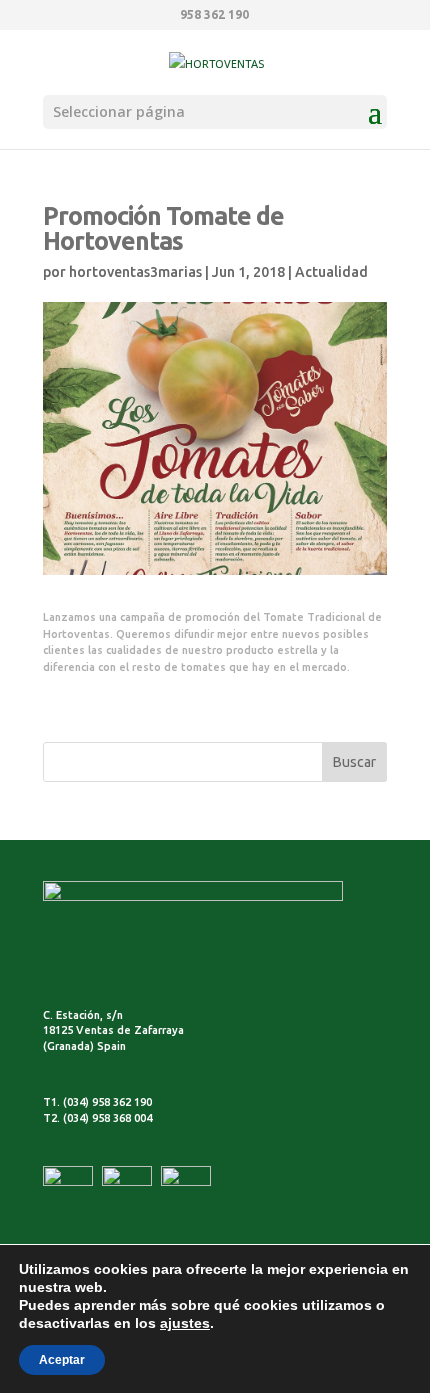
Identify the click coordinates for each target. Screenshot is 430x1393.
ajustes (185, 1323)
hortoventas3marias (135, 272)
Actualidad (331, 272)
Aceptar (62, 1360)
